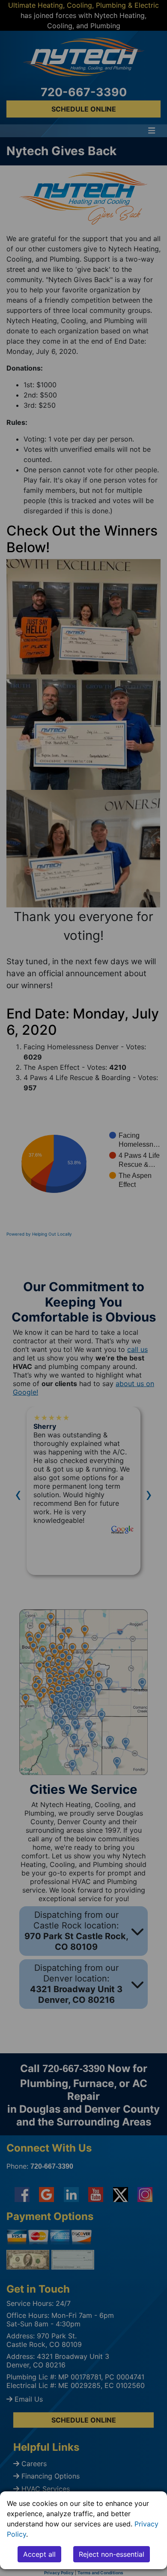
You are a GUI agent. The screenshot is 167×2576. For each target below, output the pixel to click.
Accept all (39, 2554)
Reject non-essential (112, 2554)
